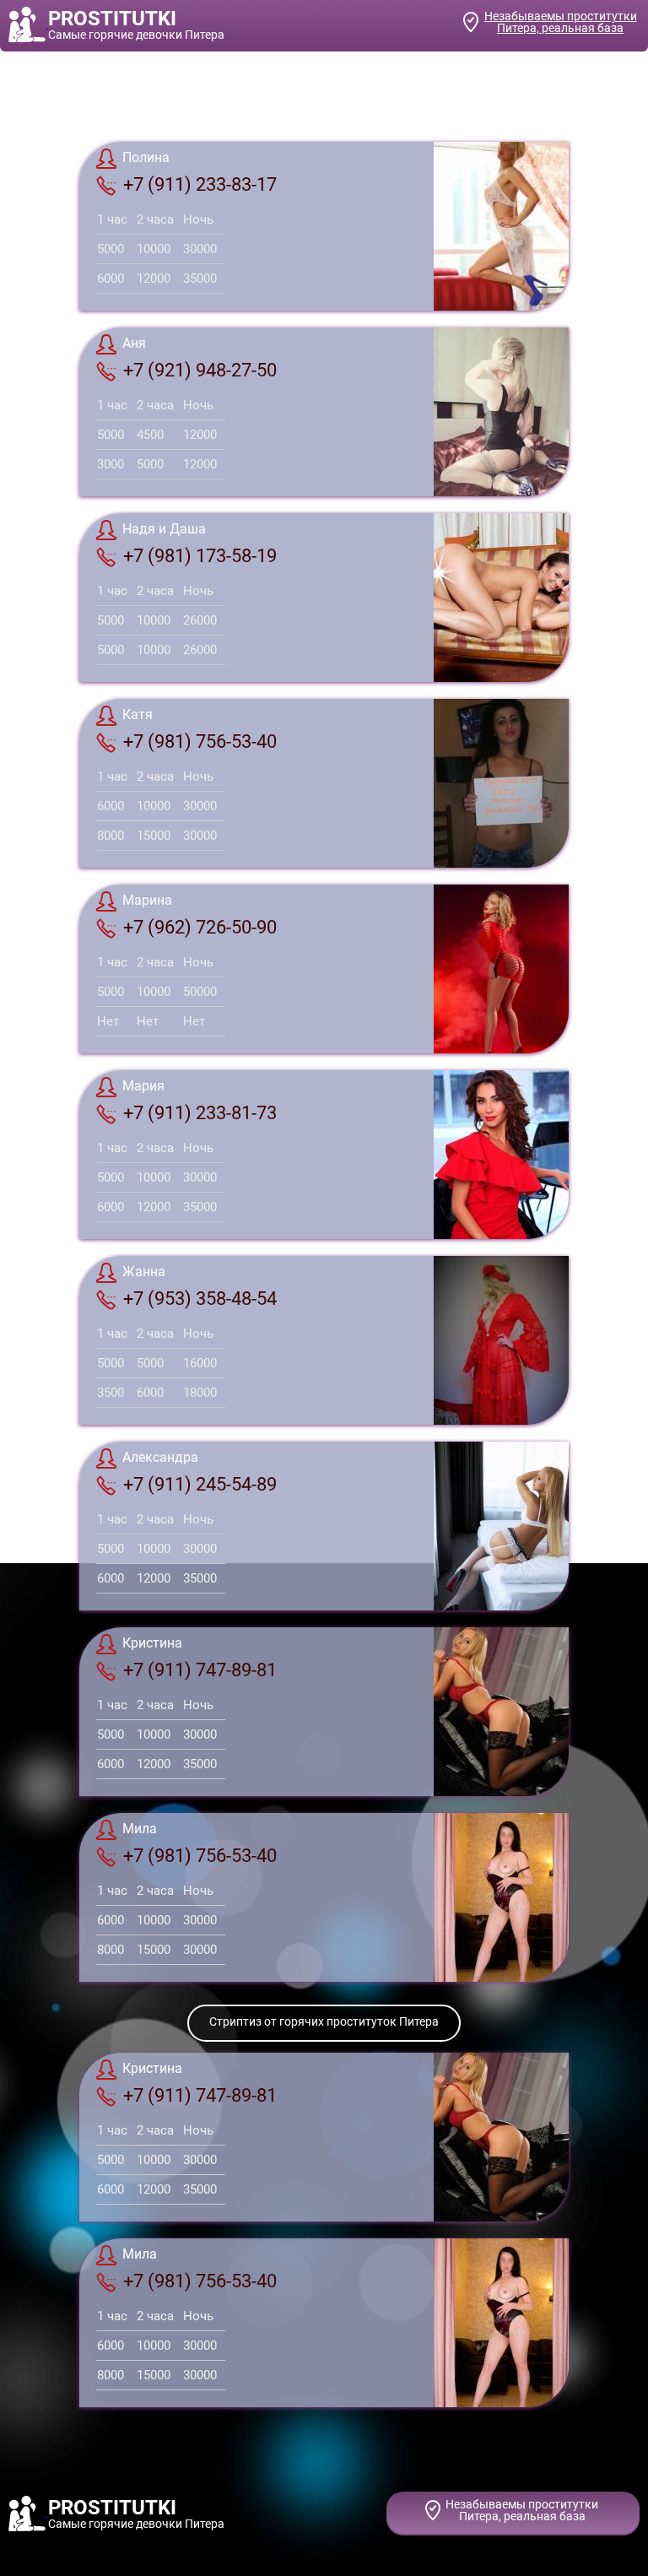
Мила (140, 1829)
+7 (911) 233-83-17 (200, 184)
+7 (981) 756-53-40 (200, 741)
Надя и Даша (164, 529)
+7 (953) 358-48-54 (200, 1299)
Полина (146, 157)
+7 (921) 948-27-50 (200, 370)
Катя (138, 714)
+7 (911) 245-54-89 (200, 1484)
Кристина (152, 1643)
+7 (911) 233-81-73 (200, 1113)
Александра (160, 1457)
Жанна (144, 1272)
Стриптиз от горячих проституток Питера (324, 2021)
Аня (134, 343)
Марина (147, 900)
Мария (143, 1086)
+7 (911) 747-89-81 (200, 1670)
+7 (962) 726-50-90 (200, 927)
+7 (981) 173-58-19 (200, 556)
